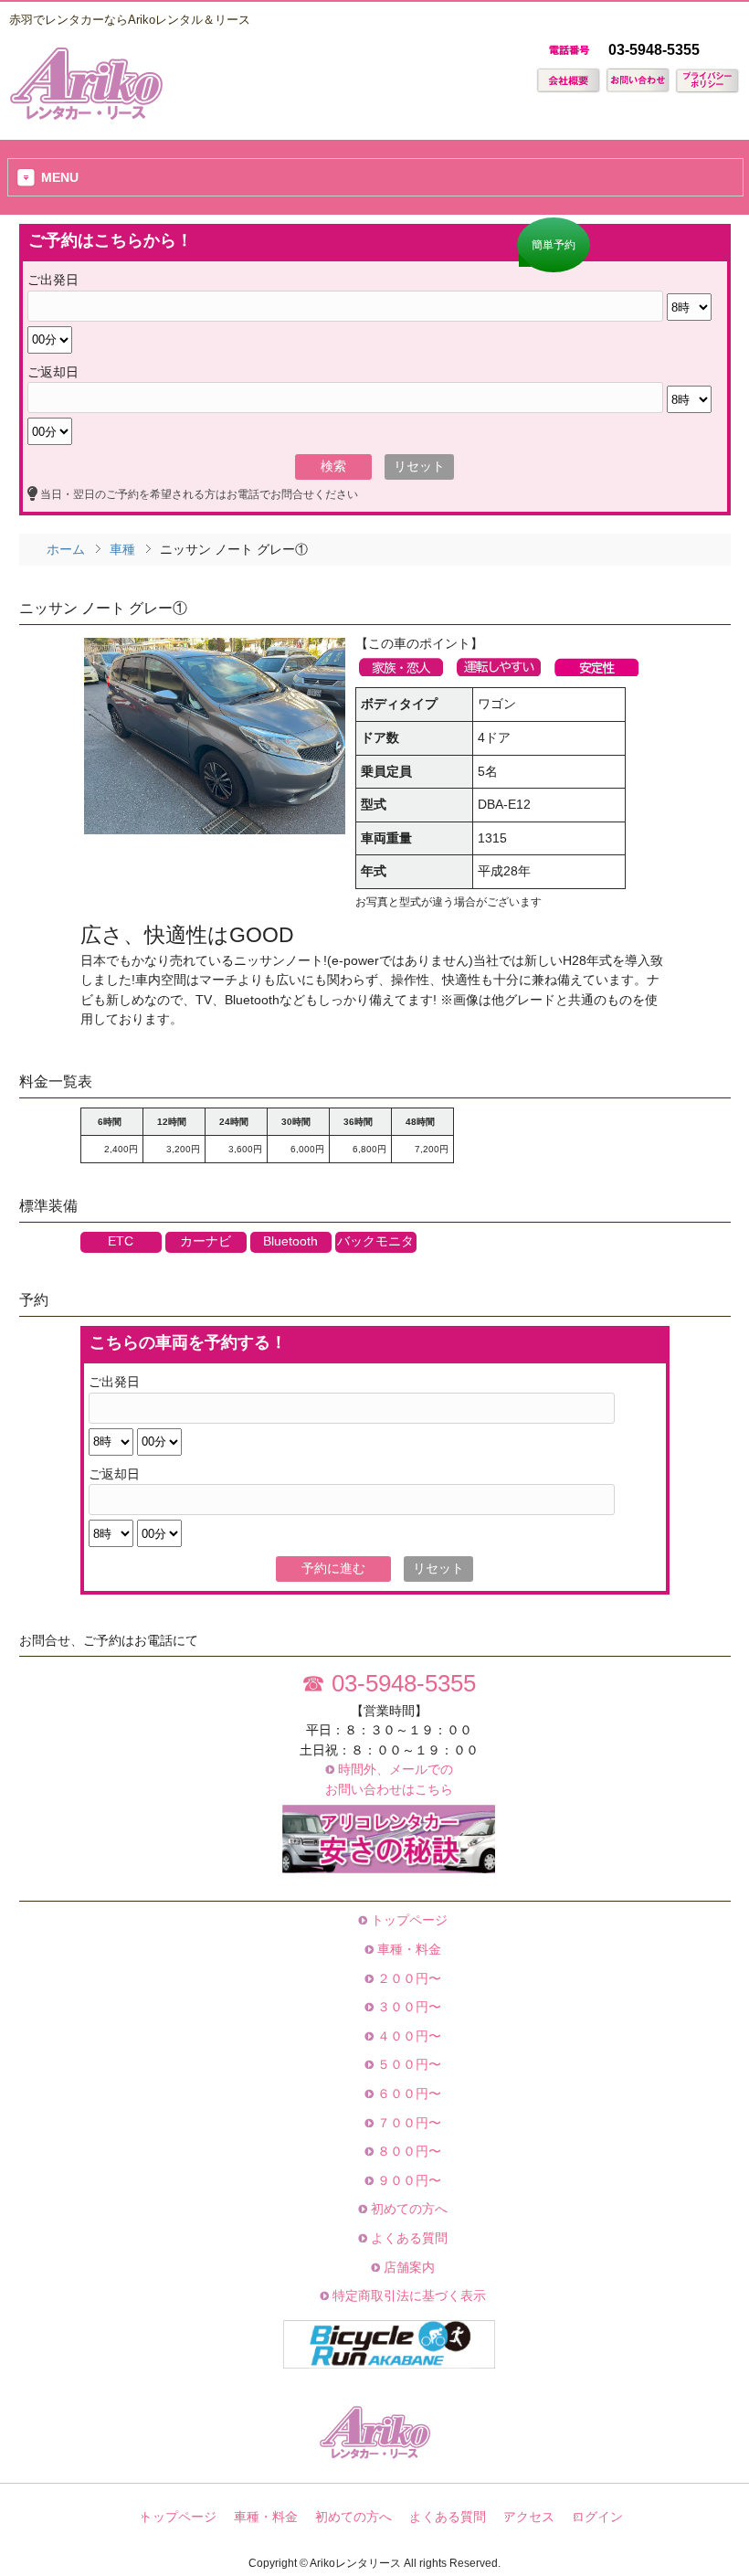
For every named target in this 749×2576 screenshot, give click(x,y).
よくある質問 (407, 2238)
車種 (122, 549)
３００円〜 (407, 2007)
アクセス (529, 2517)
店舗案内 (407, 2267)
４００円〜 (407, 2036)
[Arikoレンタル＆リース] (86, 114)
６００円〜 (407, 2094)
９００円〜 (407, 2180)
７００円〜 (407, 2123)
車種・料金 (407, 1949)
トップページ (407, 1920)
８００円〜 (407, 2151)
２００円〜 (407, 1978)
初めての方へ (407, 2209)
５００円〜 (407, 2064)
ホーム (66, 549)
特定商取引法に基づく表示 (407, 2295)
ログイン (597, 2517)
